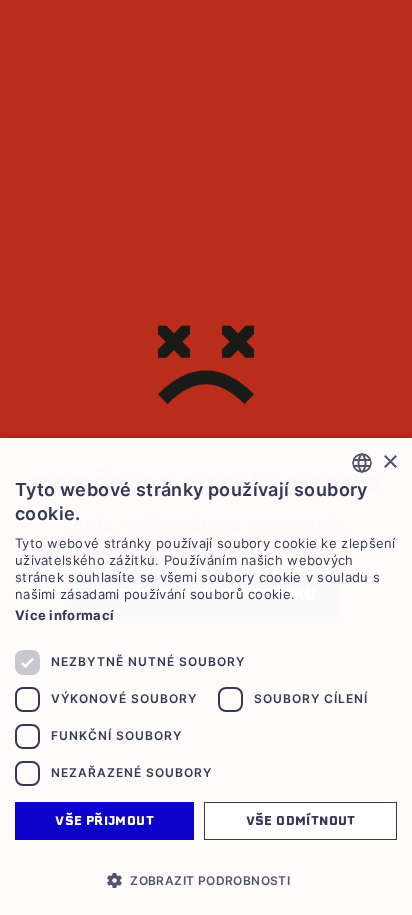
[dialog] (206, 676)
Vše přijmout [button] (104, 820)
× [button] (389, 462)
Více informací (64, 615)
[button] (206, 880)
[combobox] (362, 463)
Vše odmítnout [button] (301, 820)
